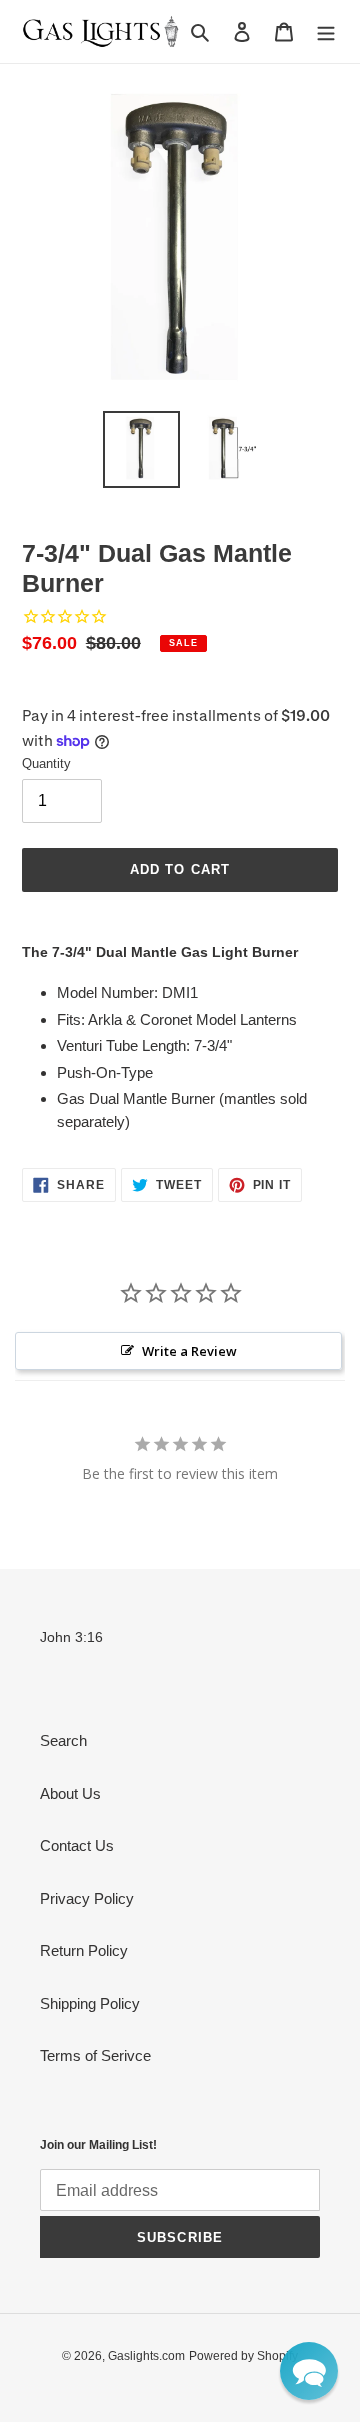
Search (63, 1740)
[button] (309, 2371)
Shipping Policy (90, 2003)
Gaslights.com (146, 2356)
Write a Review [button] (189, 1351)
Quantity (46, 763)
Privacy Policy (87, 1898)
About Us (70, 1793)
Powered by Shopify (243, 2356)
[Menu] (326, 31)
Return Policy (84, 1950)
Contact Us (77, 1845)
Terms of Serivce (95, 2055)
